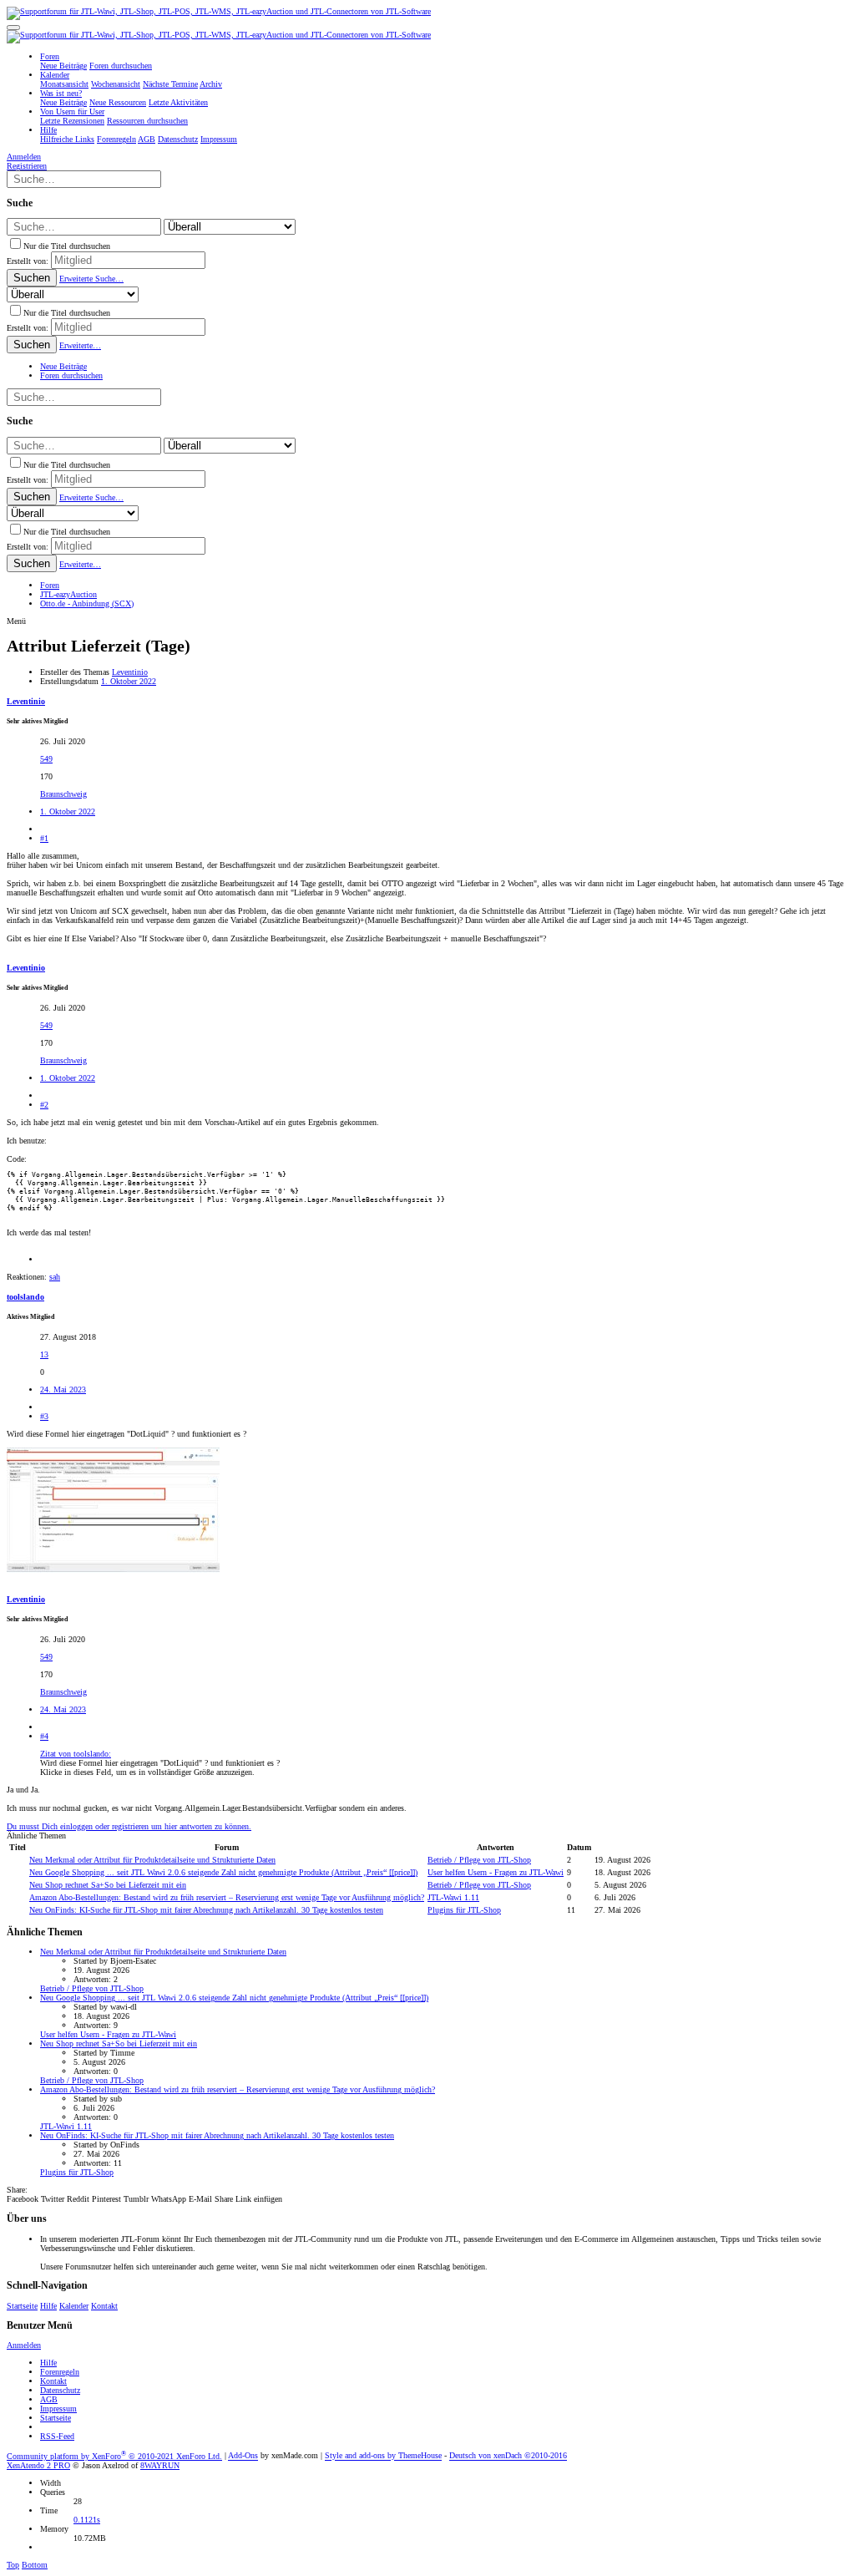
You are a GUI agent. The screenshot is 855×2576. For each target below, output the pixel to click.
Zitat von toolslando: (76, 1754)
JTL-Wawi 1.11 (453, 1897)
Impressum (58, 2409)
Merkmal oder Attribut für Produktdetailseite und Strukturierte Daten (152, 1860)
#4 (44, 1736)
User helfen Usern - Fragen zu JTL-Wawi (496, 1872)
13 (44, 1354)
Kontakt (104, 2306)
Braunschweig (63, 794)
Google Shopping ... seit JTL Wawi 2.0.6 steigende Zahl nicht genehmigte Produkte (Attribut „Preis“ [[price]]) (223, 1872)
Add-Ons (243, 2456)
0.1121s (87, 2520)
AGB (49, 2399)
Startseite (22, 2306)
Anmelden (24, 2345)
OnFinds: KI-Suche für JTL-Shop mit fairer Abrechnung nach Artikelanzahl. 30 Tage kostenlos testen (206, 1910)
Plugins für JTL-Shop (464, 1910)
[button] (13, 28)
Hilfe (48, 2306)
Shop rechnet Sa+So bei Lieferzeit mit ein (108, 1885)
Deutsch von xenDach (508, 2456)
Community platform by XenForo (114, 2456)
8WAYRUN (160, 2465)
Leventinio (130, 672)
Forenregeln (60, 2372)
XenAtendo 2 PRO (38, 2465)
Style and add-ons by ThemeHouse (383, 2456)
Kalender (74, 2306)
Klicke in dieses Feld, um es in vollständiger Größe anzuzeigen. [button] (147, 1772)
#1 (44, 838)
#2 (44, 1105)
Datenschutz (60, 2390)
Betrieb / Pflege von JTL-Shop (479, 1860)
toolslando (25, 1297)
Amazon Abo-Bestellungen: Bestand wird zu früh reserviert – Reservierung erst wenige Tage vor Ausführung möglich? (227, 1897)
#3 (44, 1416)
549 (46, 759)
